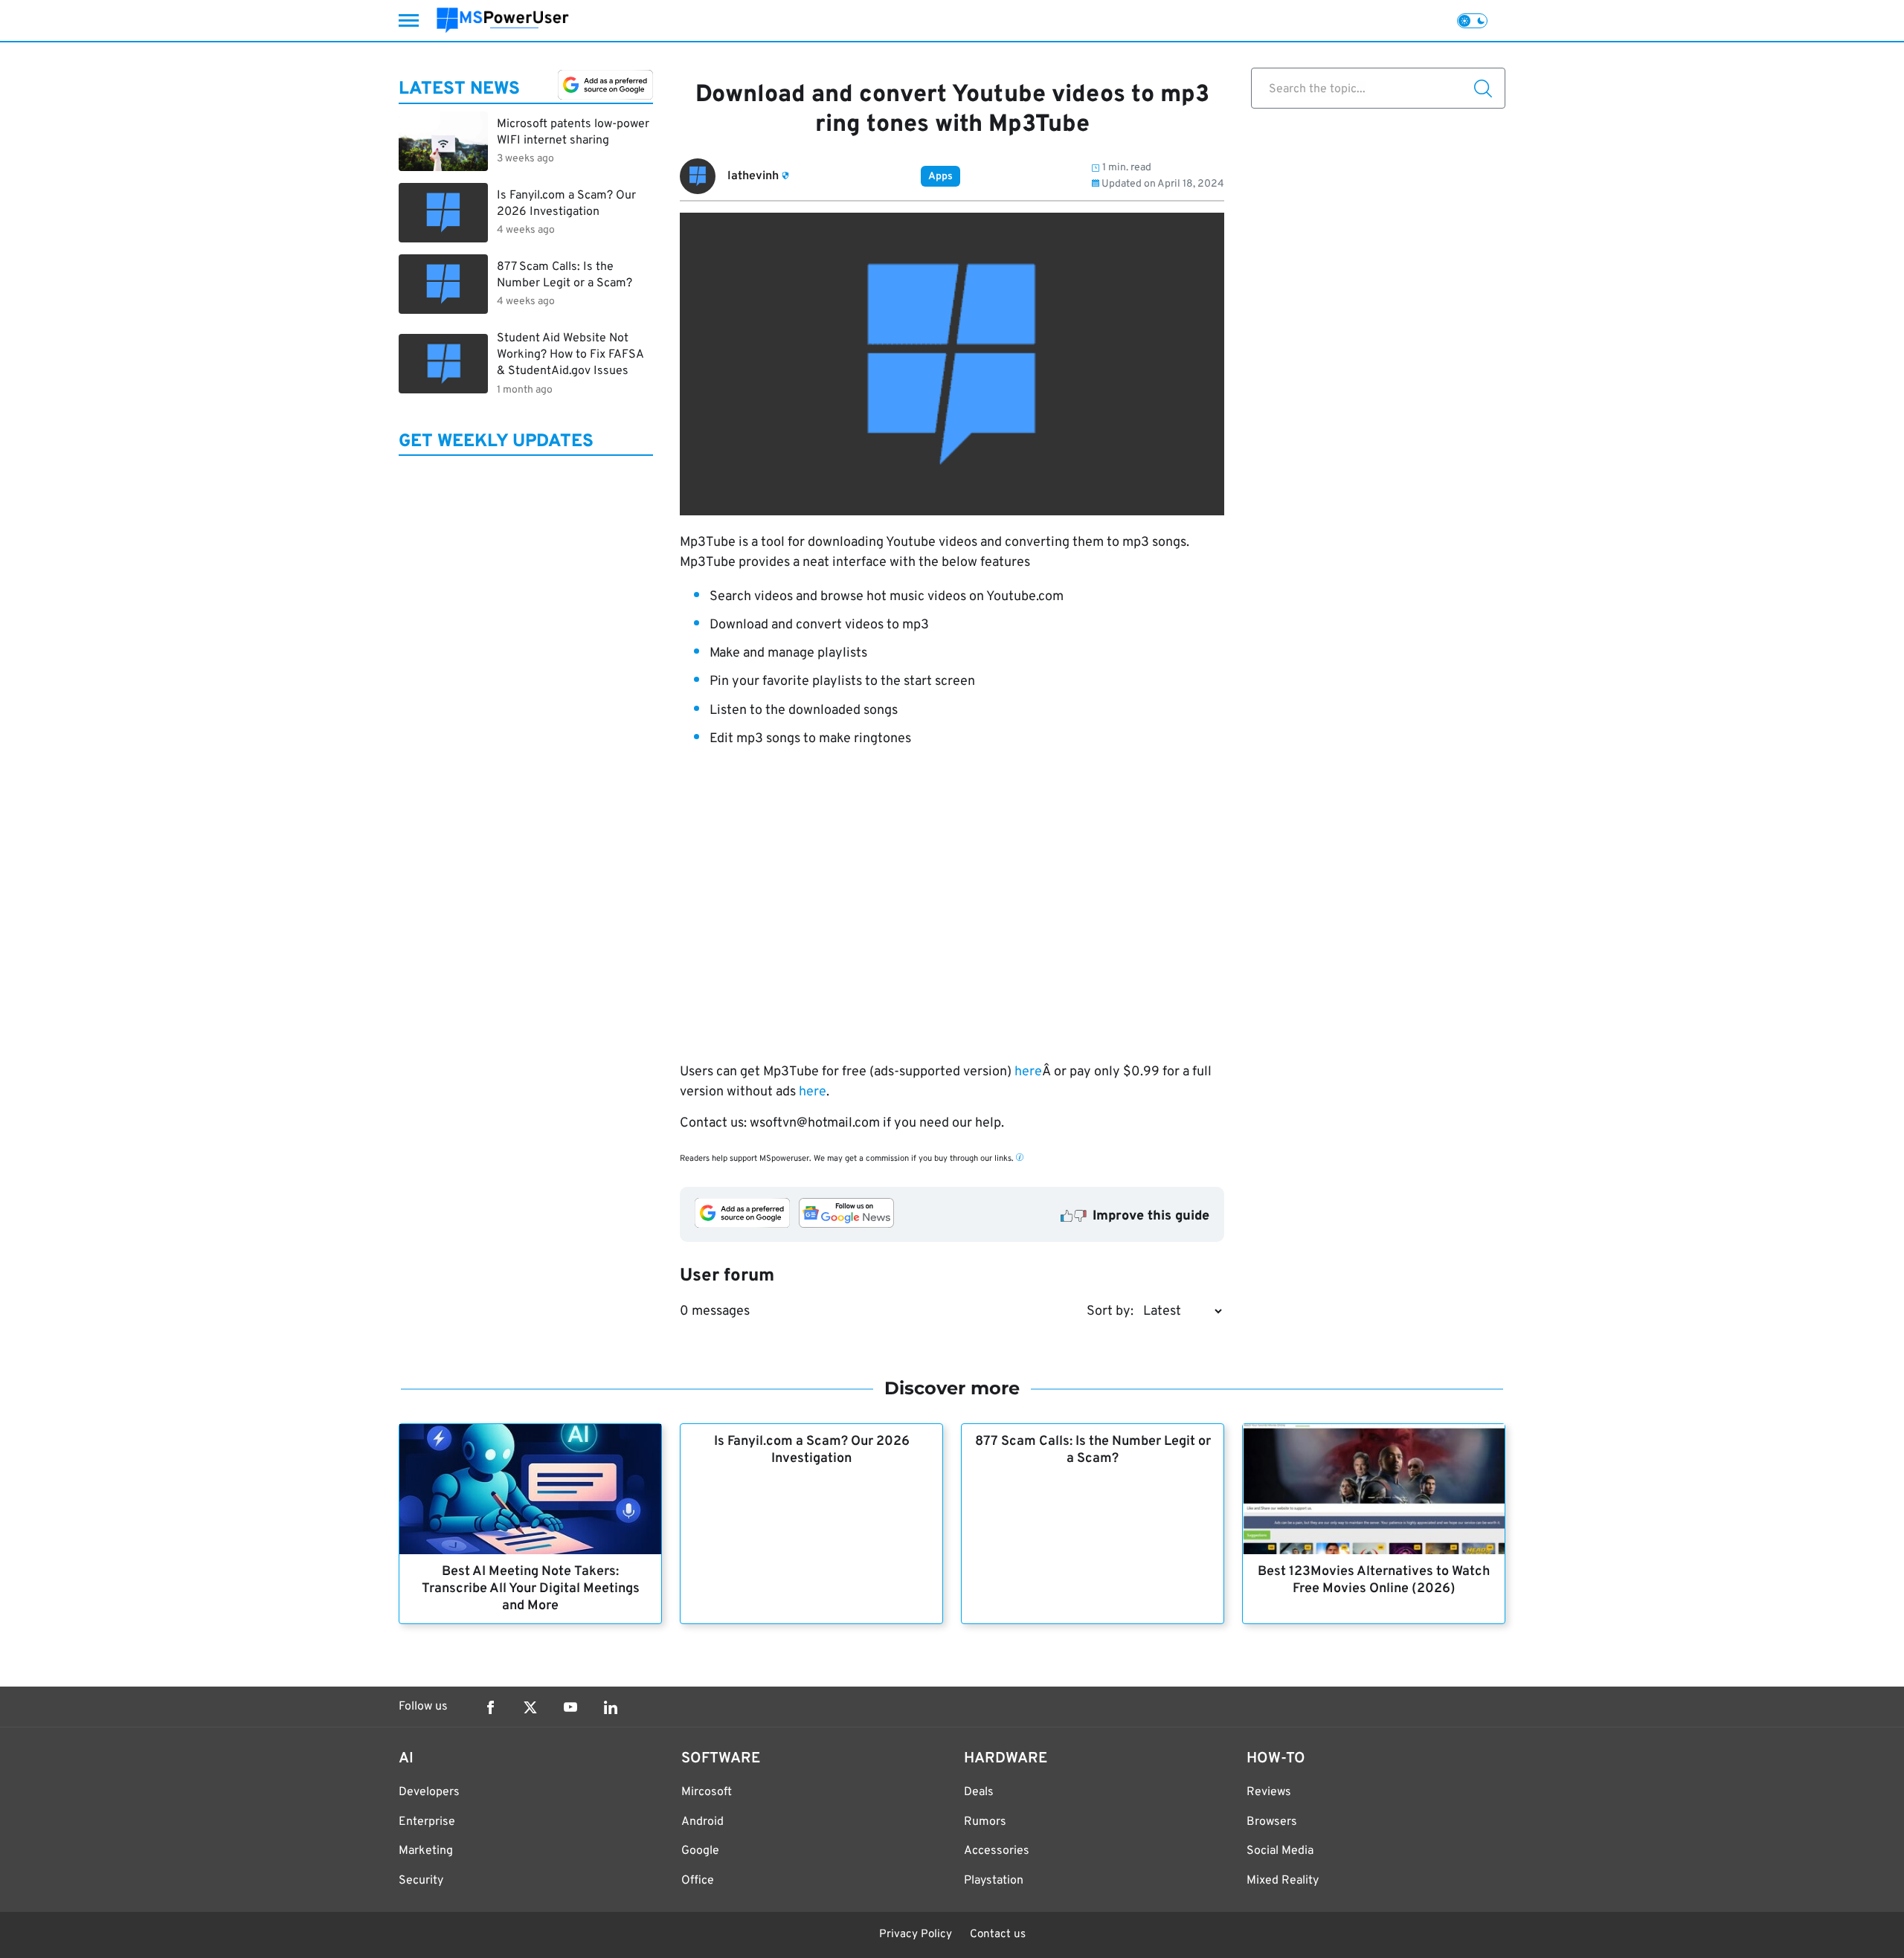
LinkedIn (611, 1707)
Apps (940, 177)
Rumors (985, 1822)
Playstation (994, 1881)
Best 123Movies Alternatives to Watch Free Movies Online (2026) (1374, 1580)
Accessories (997, 1851)
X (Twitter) (530, 1707)
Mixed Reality (1283, 1881)
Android (702, 1822)
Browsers (1272, 1822)
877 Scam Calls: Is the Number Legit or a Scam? (1093, 1450)
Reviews (1269, 1792)
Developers (429, 1792)
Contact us (998, 1935)
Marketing (426, 1851)
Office (698, 1881)
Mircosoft (707, 1792)
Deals (979, 1792)
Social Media (1280, 1851)
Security (421, 1881)
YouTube (570, 1707)
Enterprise (427, 1822)
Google (700, 1851)
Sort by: (1110, 1311)
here (1028, 1072)
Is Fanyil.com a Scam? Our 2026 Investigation (812, 1450)
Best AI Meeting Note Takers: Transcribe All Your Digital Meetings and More (531, 1589)
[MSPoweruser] (503, 20)
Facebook (490, 1707)
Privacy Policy (916, 1935)
